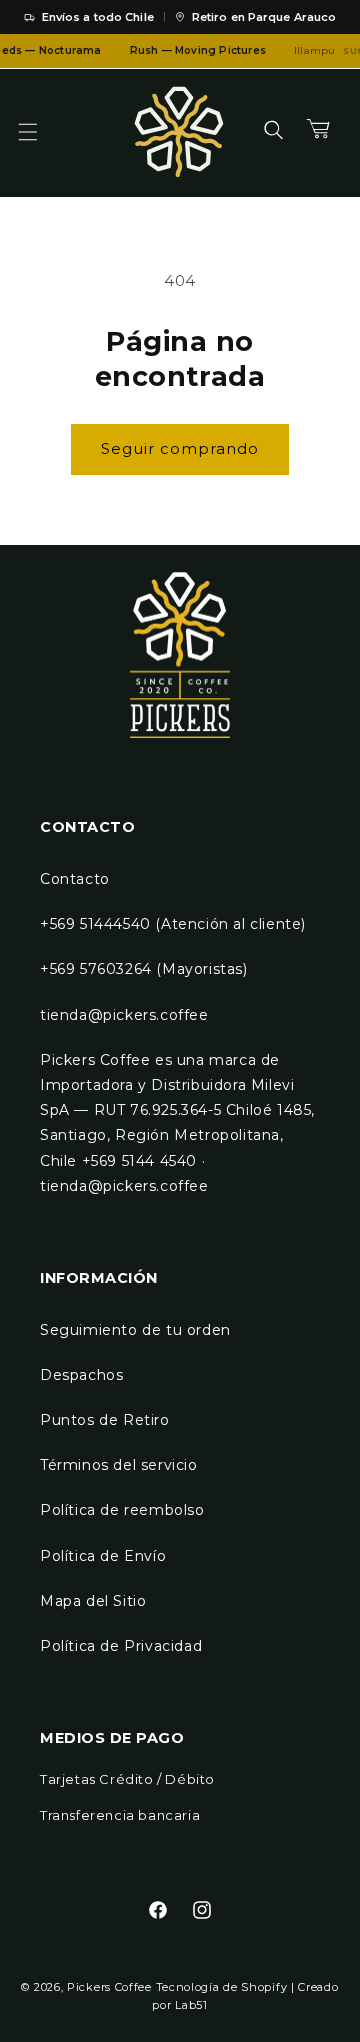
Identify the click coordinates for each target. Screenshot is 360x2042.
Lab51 (191, 2005)
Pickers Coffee (109, 1987)
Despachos (81, 1375)
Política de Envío (103, 1556)
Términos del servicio (119, 1465)
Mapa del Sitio (93, 1601)
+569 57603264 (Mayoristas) (144, 969)
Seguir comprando (180, 448)
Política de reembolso (122, 1510)
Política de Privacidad (121, 1646)
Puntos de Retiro (105, 1420)
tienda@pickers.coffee (124, 1015)
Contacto (75, 879)
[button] (40, 132)
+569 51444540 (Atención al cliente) (173, 924)
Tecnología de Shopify (222, 1987)
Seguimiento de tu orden (135, 1330)
